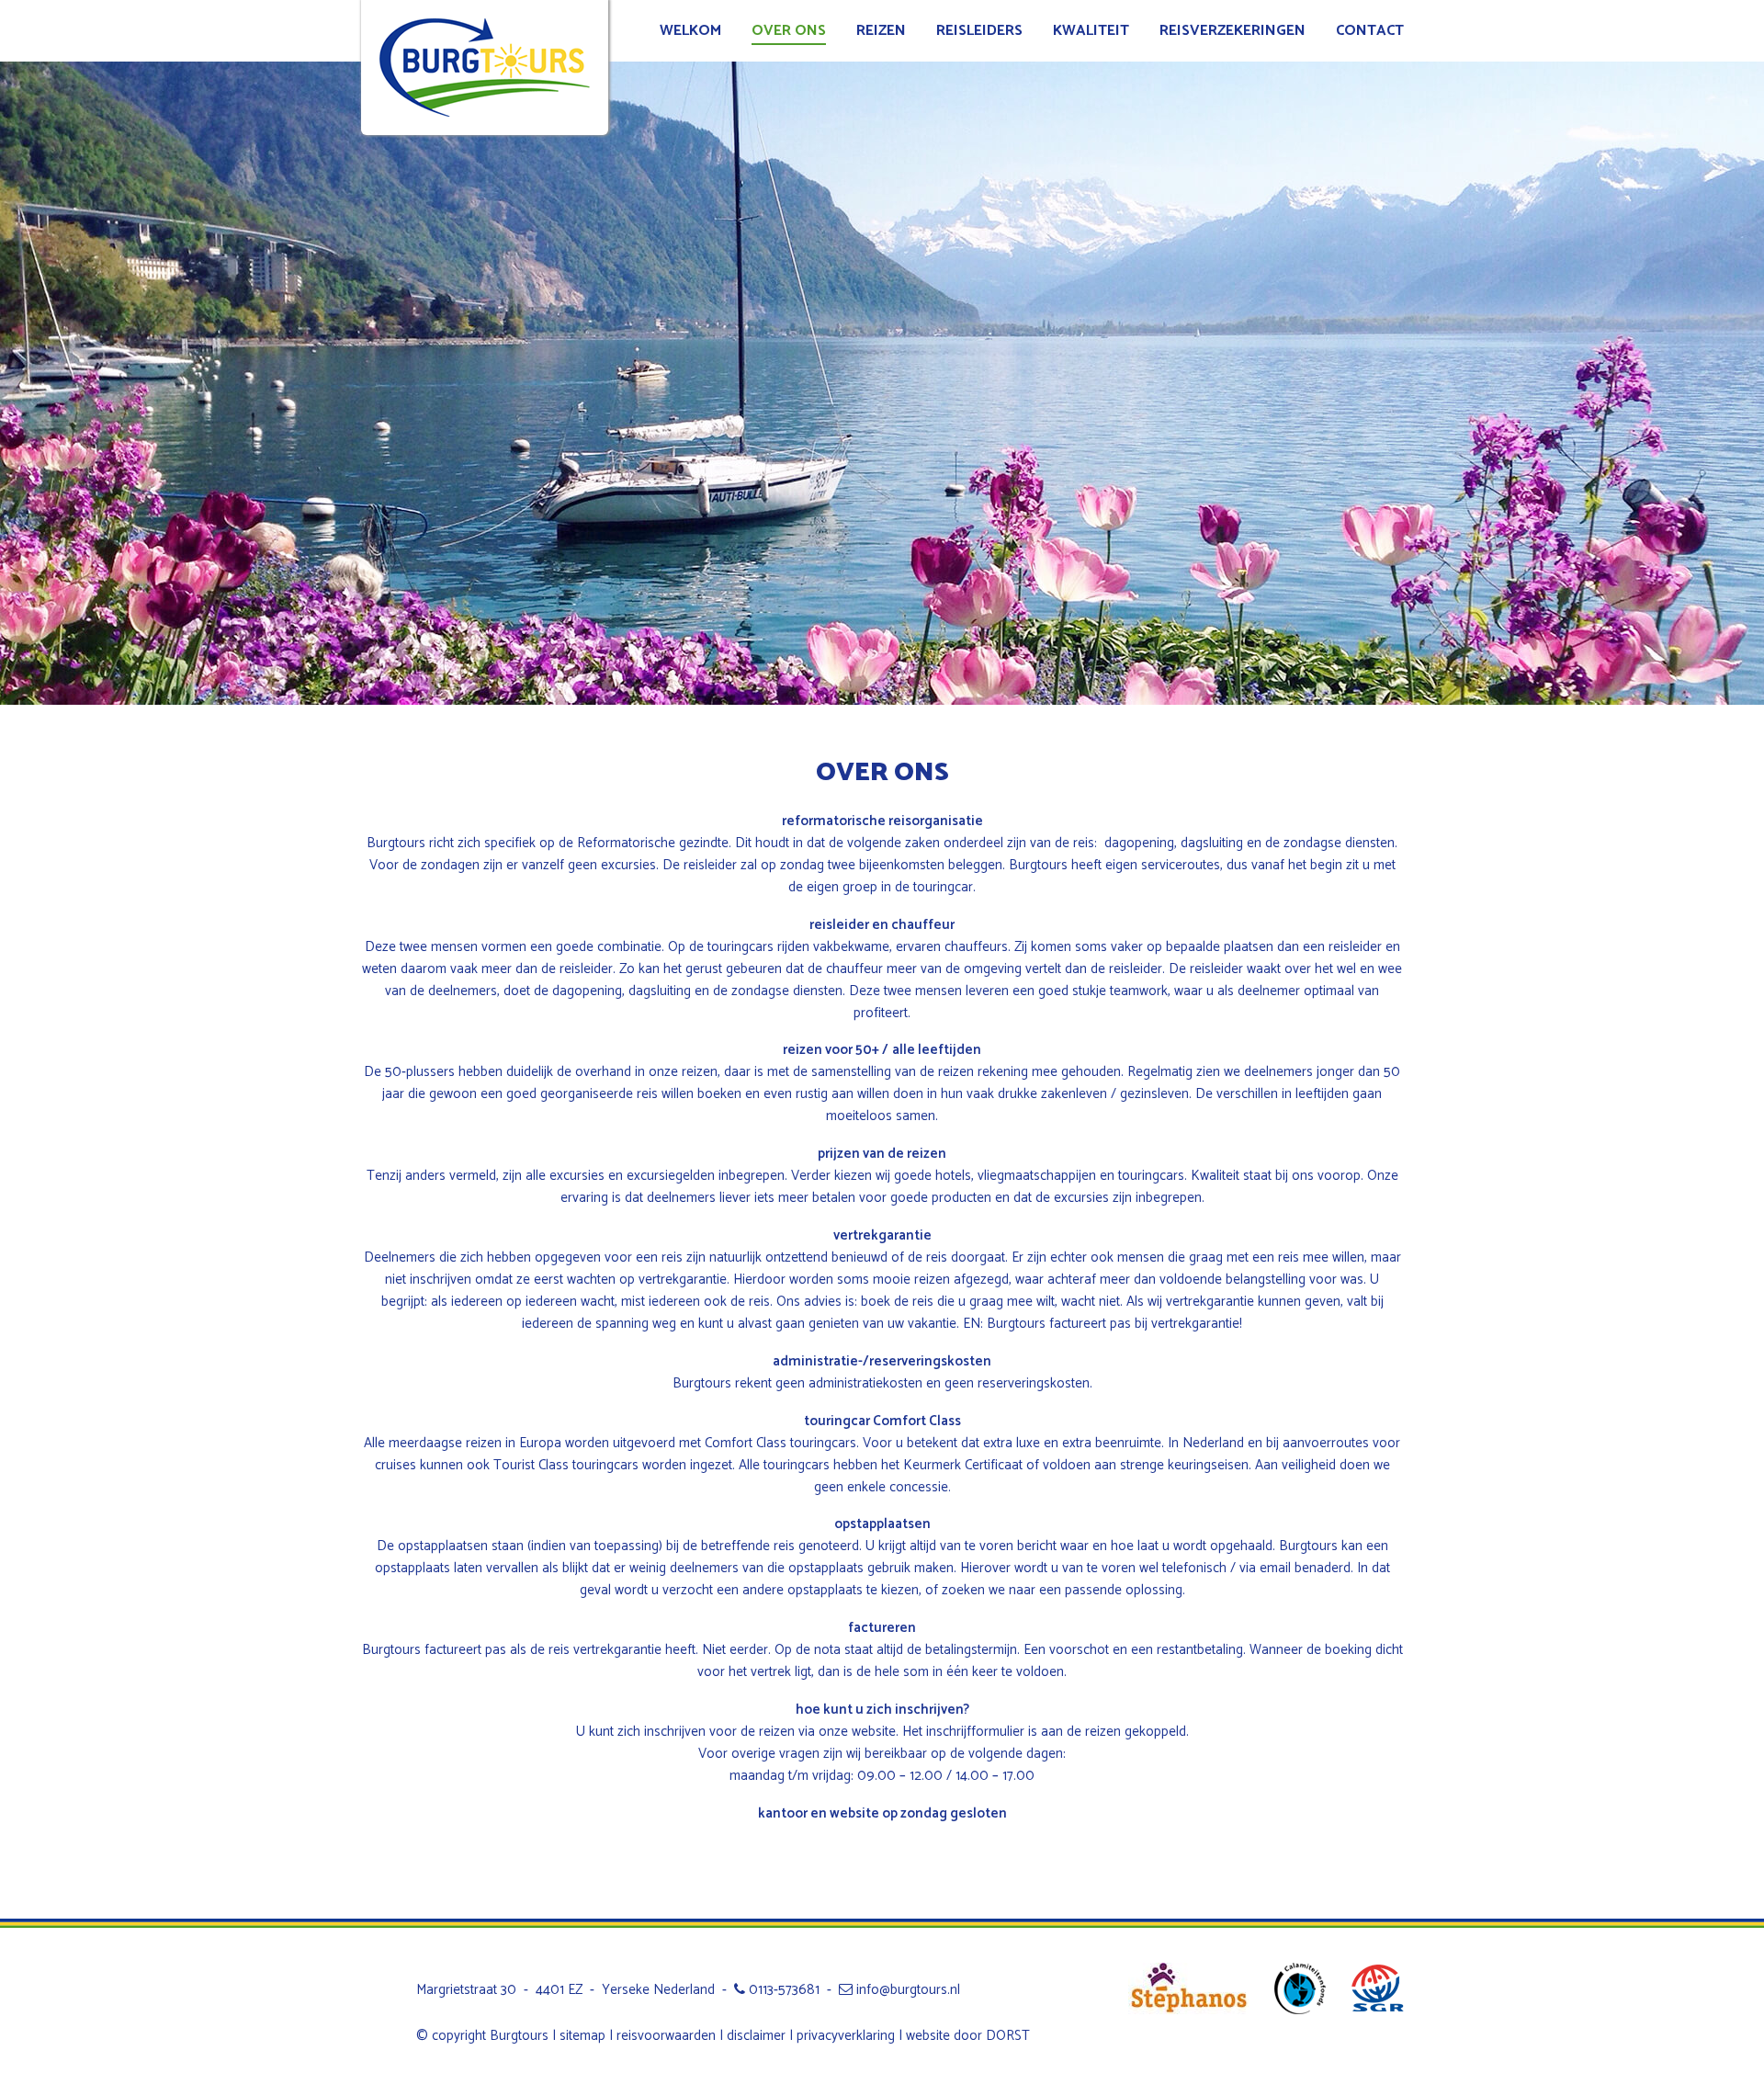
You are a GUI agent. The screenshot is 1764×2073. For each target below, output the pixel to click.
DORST (1008, 2036)
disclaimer (756, 2036)
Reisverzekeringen (1233, 31)
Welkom (690, 31)
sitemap (582, 2036)
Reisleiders (979, 31)
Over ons (789, 31)
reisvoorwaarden (666, 2036)
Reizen (881, 31)
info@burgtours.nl (906, 1990)
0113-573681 (782, 1990)
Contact (1370, 31)
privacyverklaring (846, 2036)
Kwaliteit (1091, 31)
